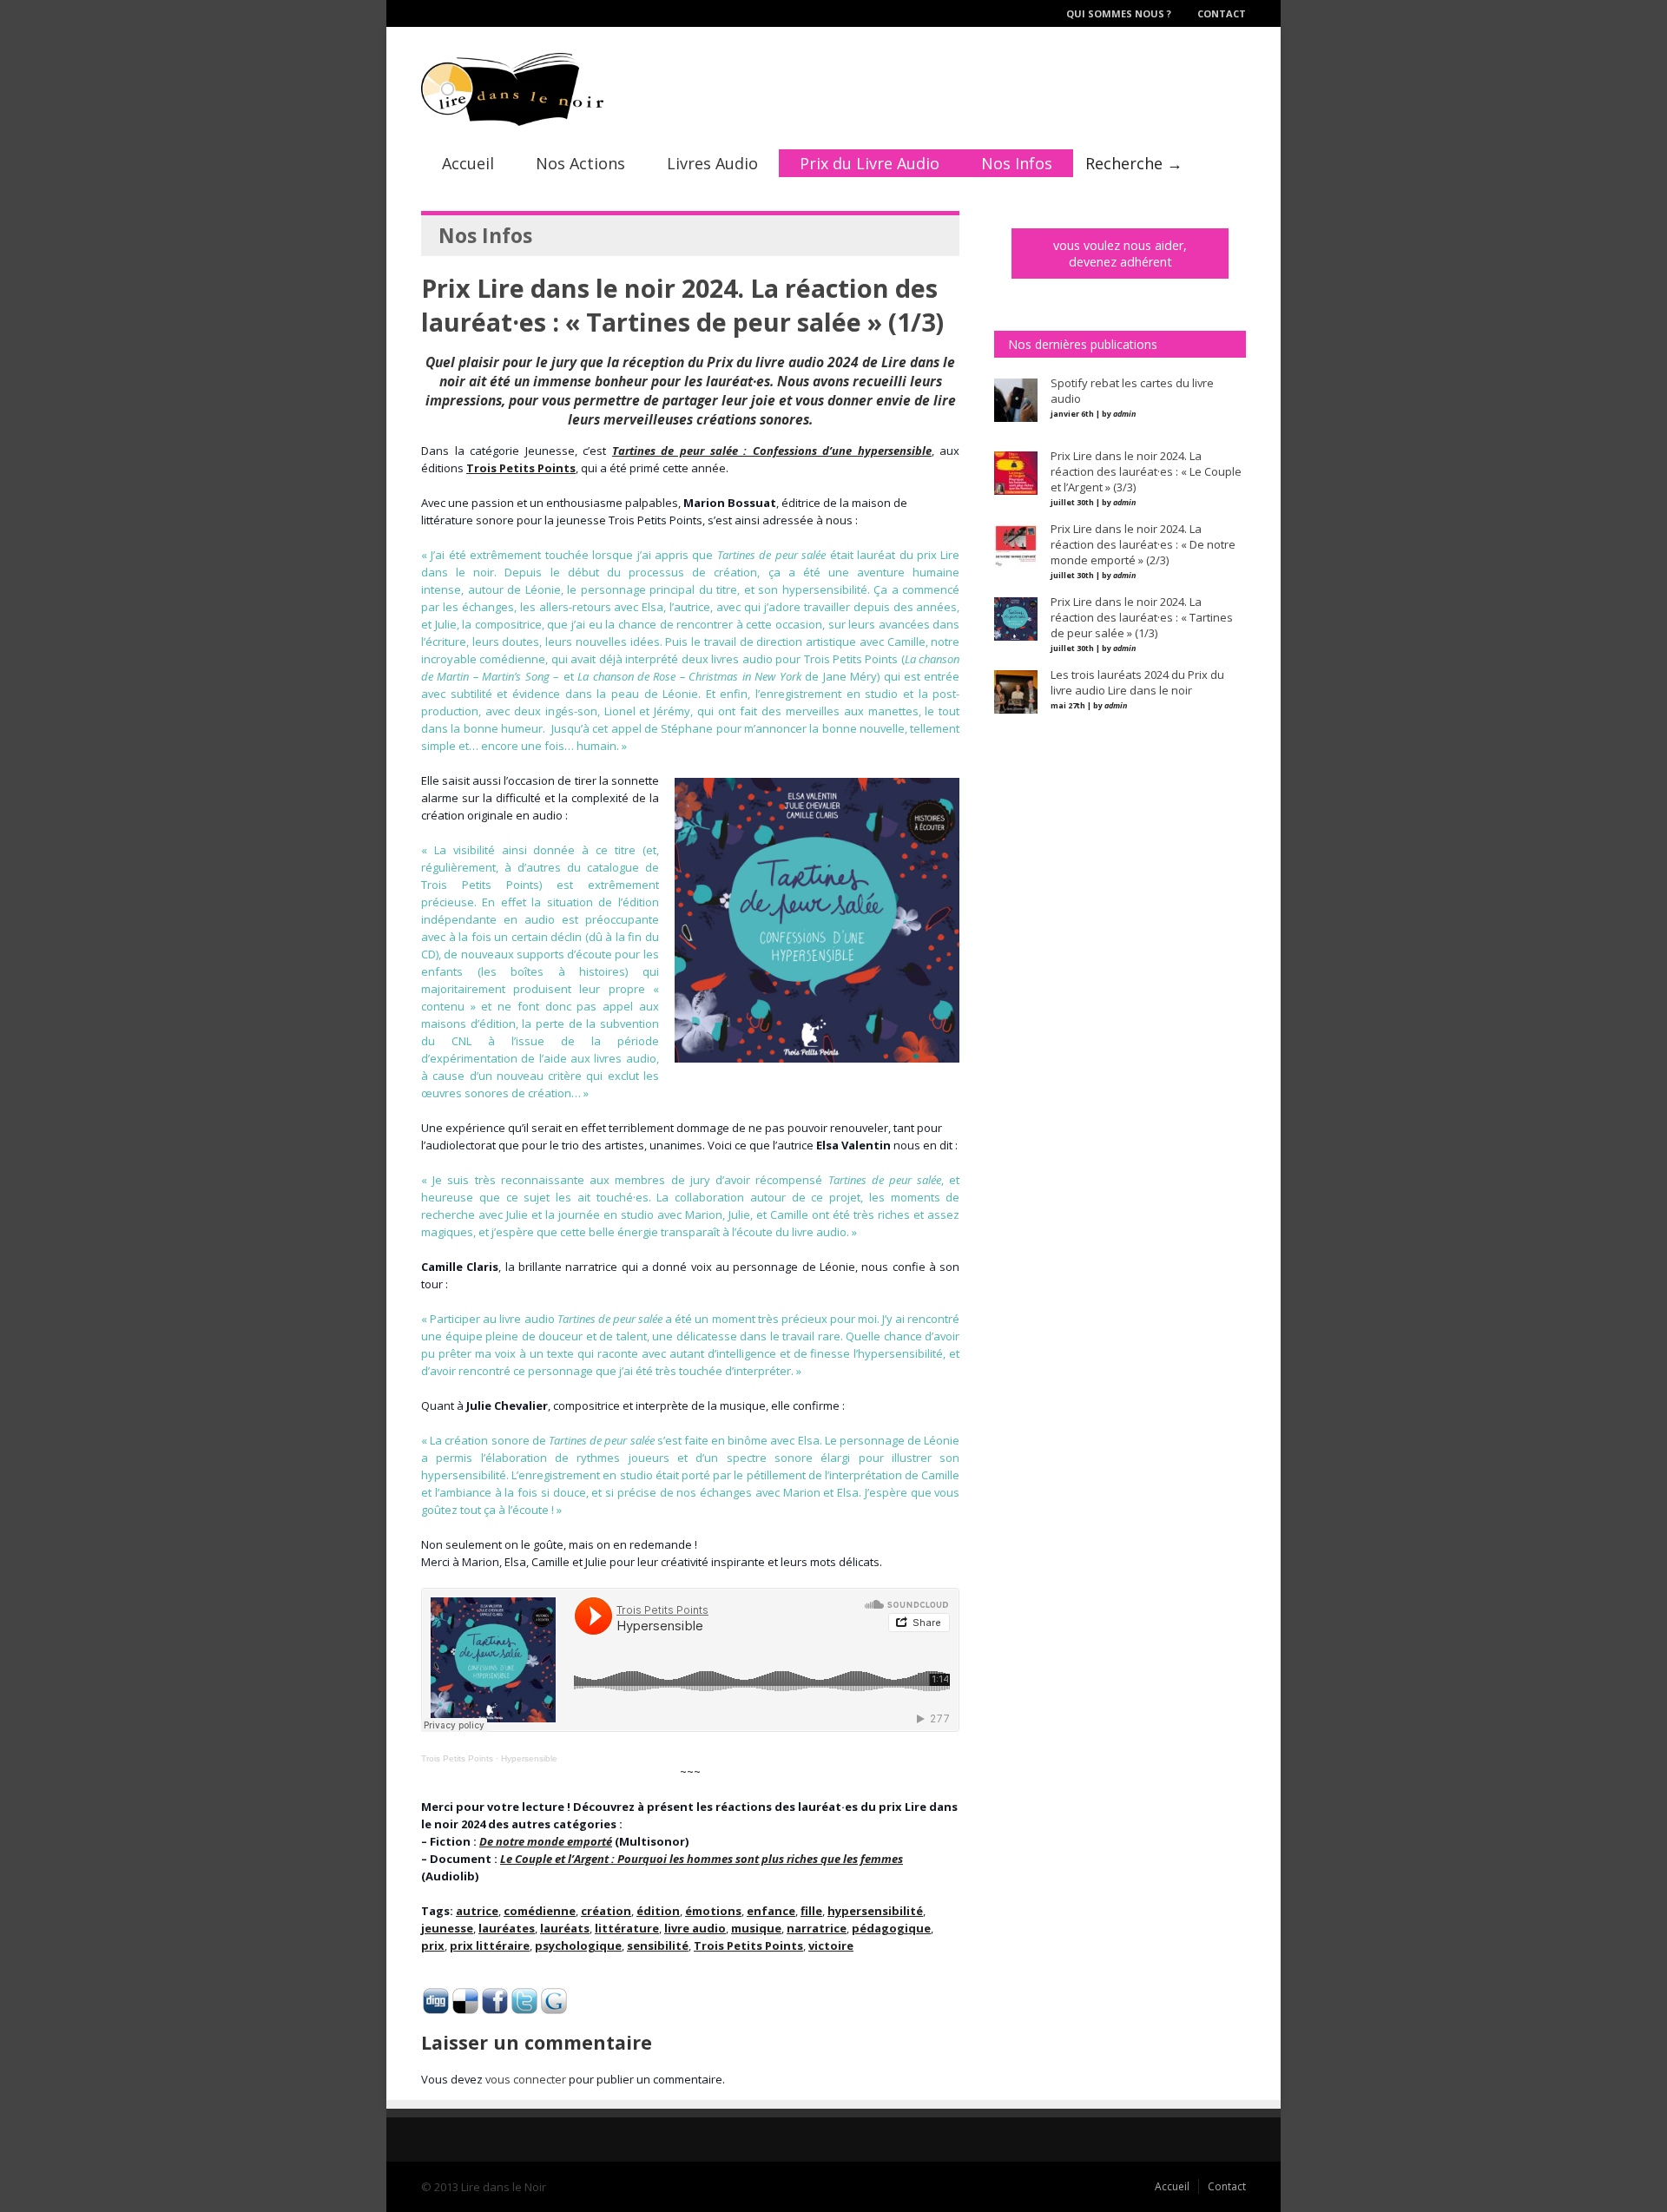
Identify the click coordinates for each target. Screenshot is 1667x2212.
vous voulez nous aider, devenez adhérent (1120, 253)
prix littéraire (490, 1945)
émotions (713, 1911)
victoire (831, 1945)
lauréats (565, 1928)
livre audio (695, 1928)
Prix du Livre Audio (870, 163)
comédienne (540, 1911)
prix (433, 1945)
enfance (771, 1911)
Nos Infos (1017, 163)
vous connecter (526, 2079)
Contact (1222, 13)
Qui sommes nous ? (1119, 13)
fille (811, 1911)
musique (756, 1928)
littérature (627, 1928)
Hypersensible (529, 1758)
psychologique (578, 1945)
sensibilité (658, 1945)
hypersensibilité (875, 1911)
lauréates (507, 1928)
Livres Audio (712, 163)
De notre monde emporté (546, 1841)
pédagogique (891, 1928)
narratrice (817, 1928)
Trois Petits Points (457, 1758)
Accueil (468, 163)
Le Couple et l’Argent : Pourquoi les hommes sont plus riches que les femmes (702, 1859)
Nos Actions (580, 163)
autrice (477, 1911)
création (606, 1911)
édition (658, 1911)
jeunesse (447, 1928)
